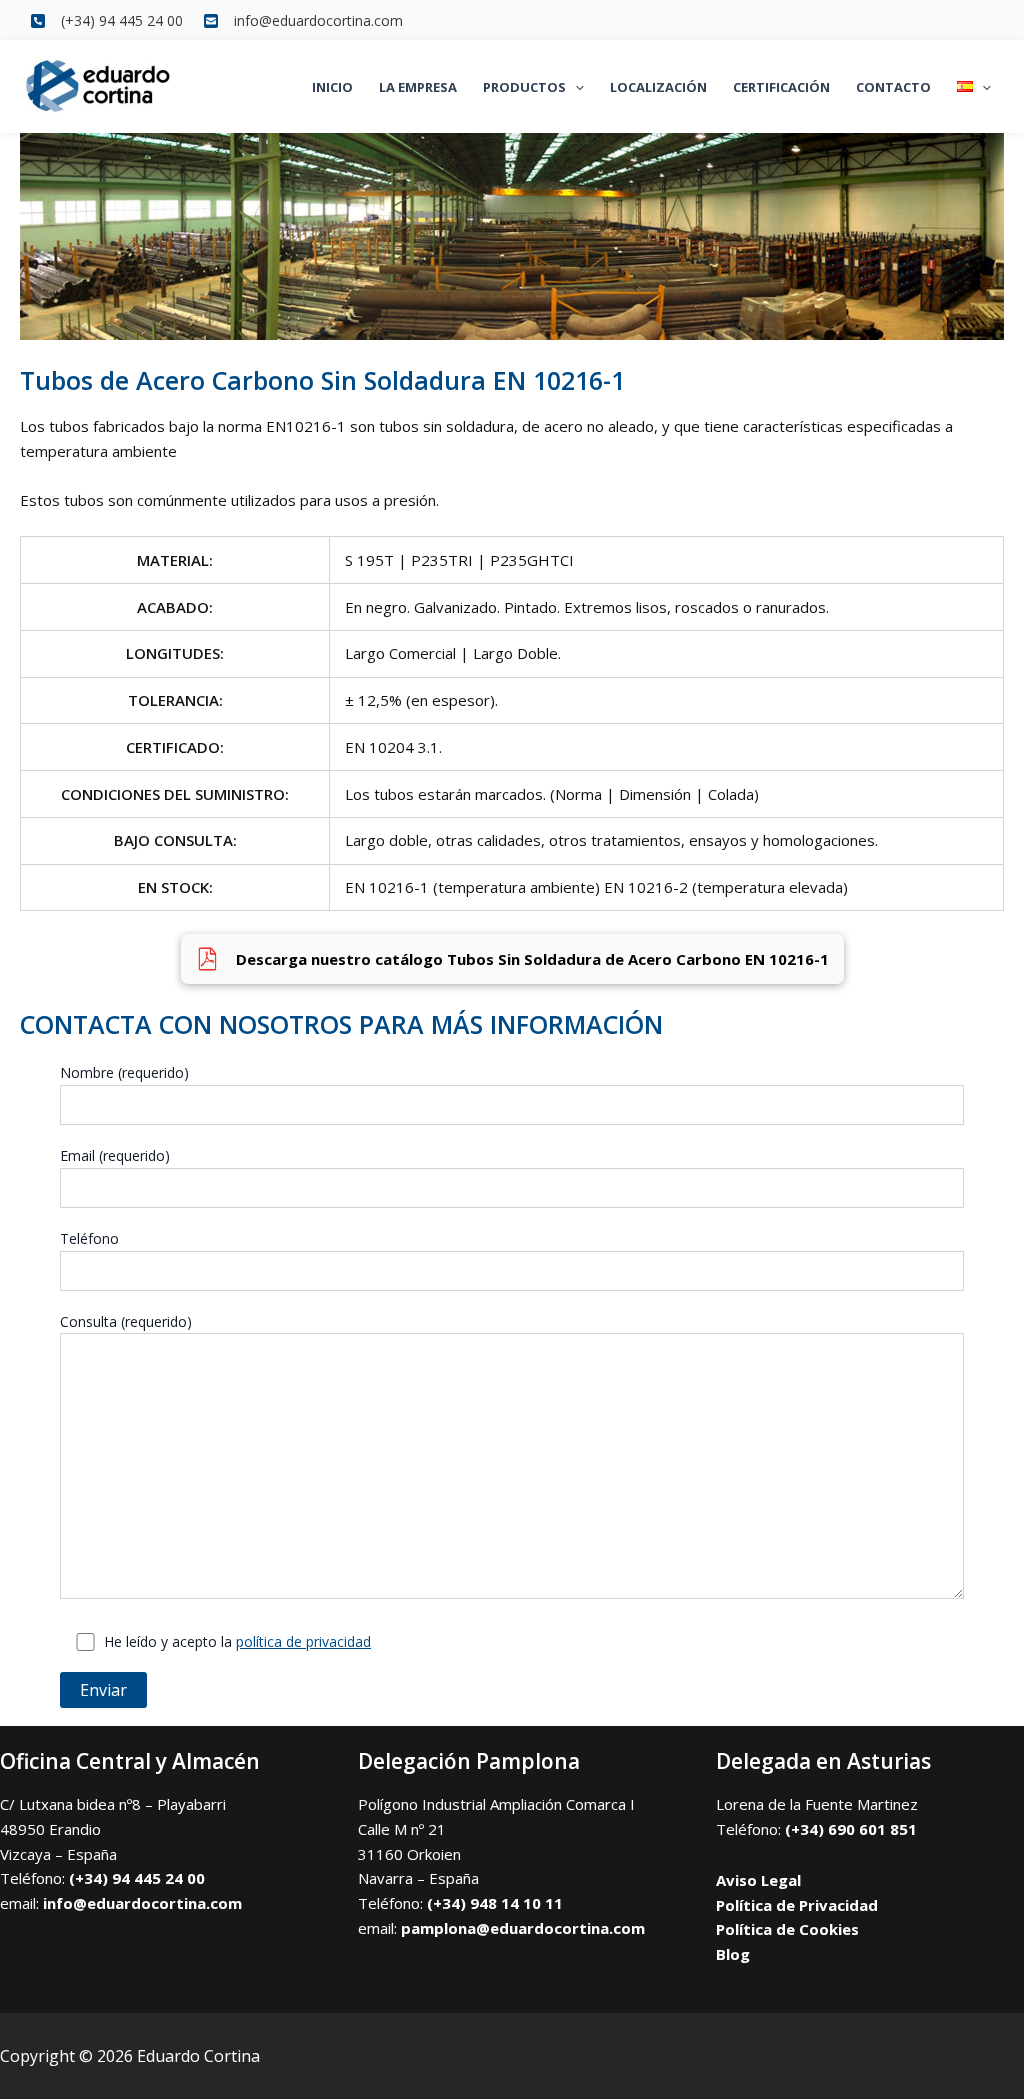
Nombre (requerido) (124, 1072)
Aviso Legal (758, 1880)
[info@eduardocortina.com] (303, 20)
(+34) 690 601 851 (851, 1829)
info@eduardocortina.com (142, 1903)
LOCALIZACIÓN (658, 87)
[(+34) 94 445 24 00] (106, 20)
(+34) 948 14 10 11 (495, 1903)
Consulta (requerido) (126, 1321)
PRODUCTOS (524, 87)
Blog (733, 1954)
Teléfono (89, 1238)
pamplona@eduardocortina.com (523, 1928)
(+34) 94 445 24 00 (137, 1878)
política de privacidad (303, 1641)
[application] (575, 87)
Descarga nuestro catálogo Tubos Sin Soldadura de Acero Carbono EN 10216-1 (532, 959)
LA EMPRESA (418, 87)
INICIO (332, 87)
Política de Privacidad (797, 1905)
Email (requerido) (115, 1155)
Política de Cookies (787, 1929)
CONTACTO (893, 87)
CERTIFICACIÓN (781, 87)
